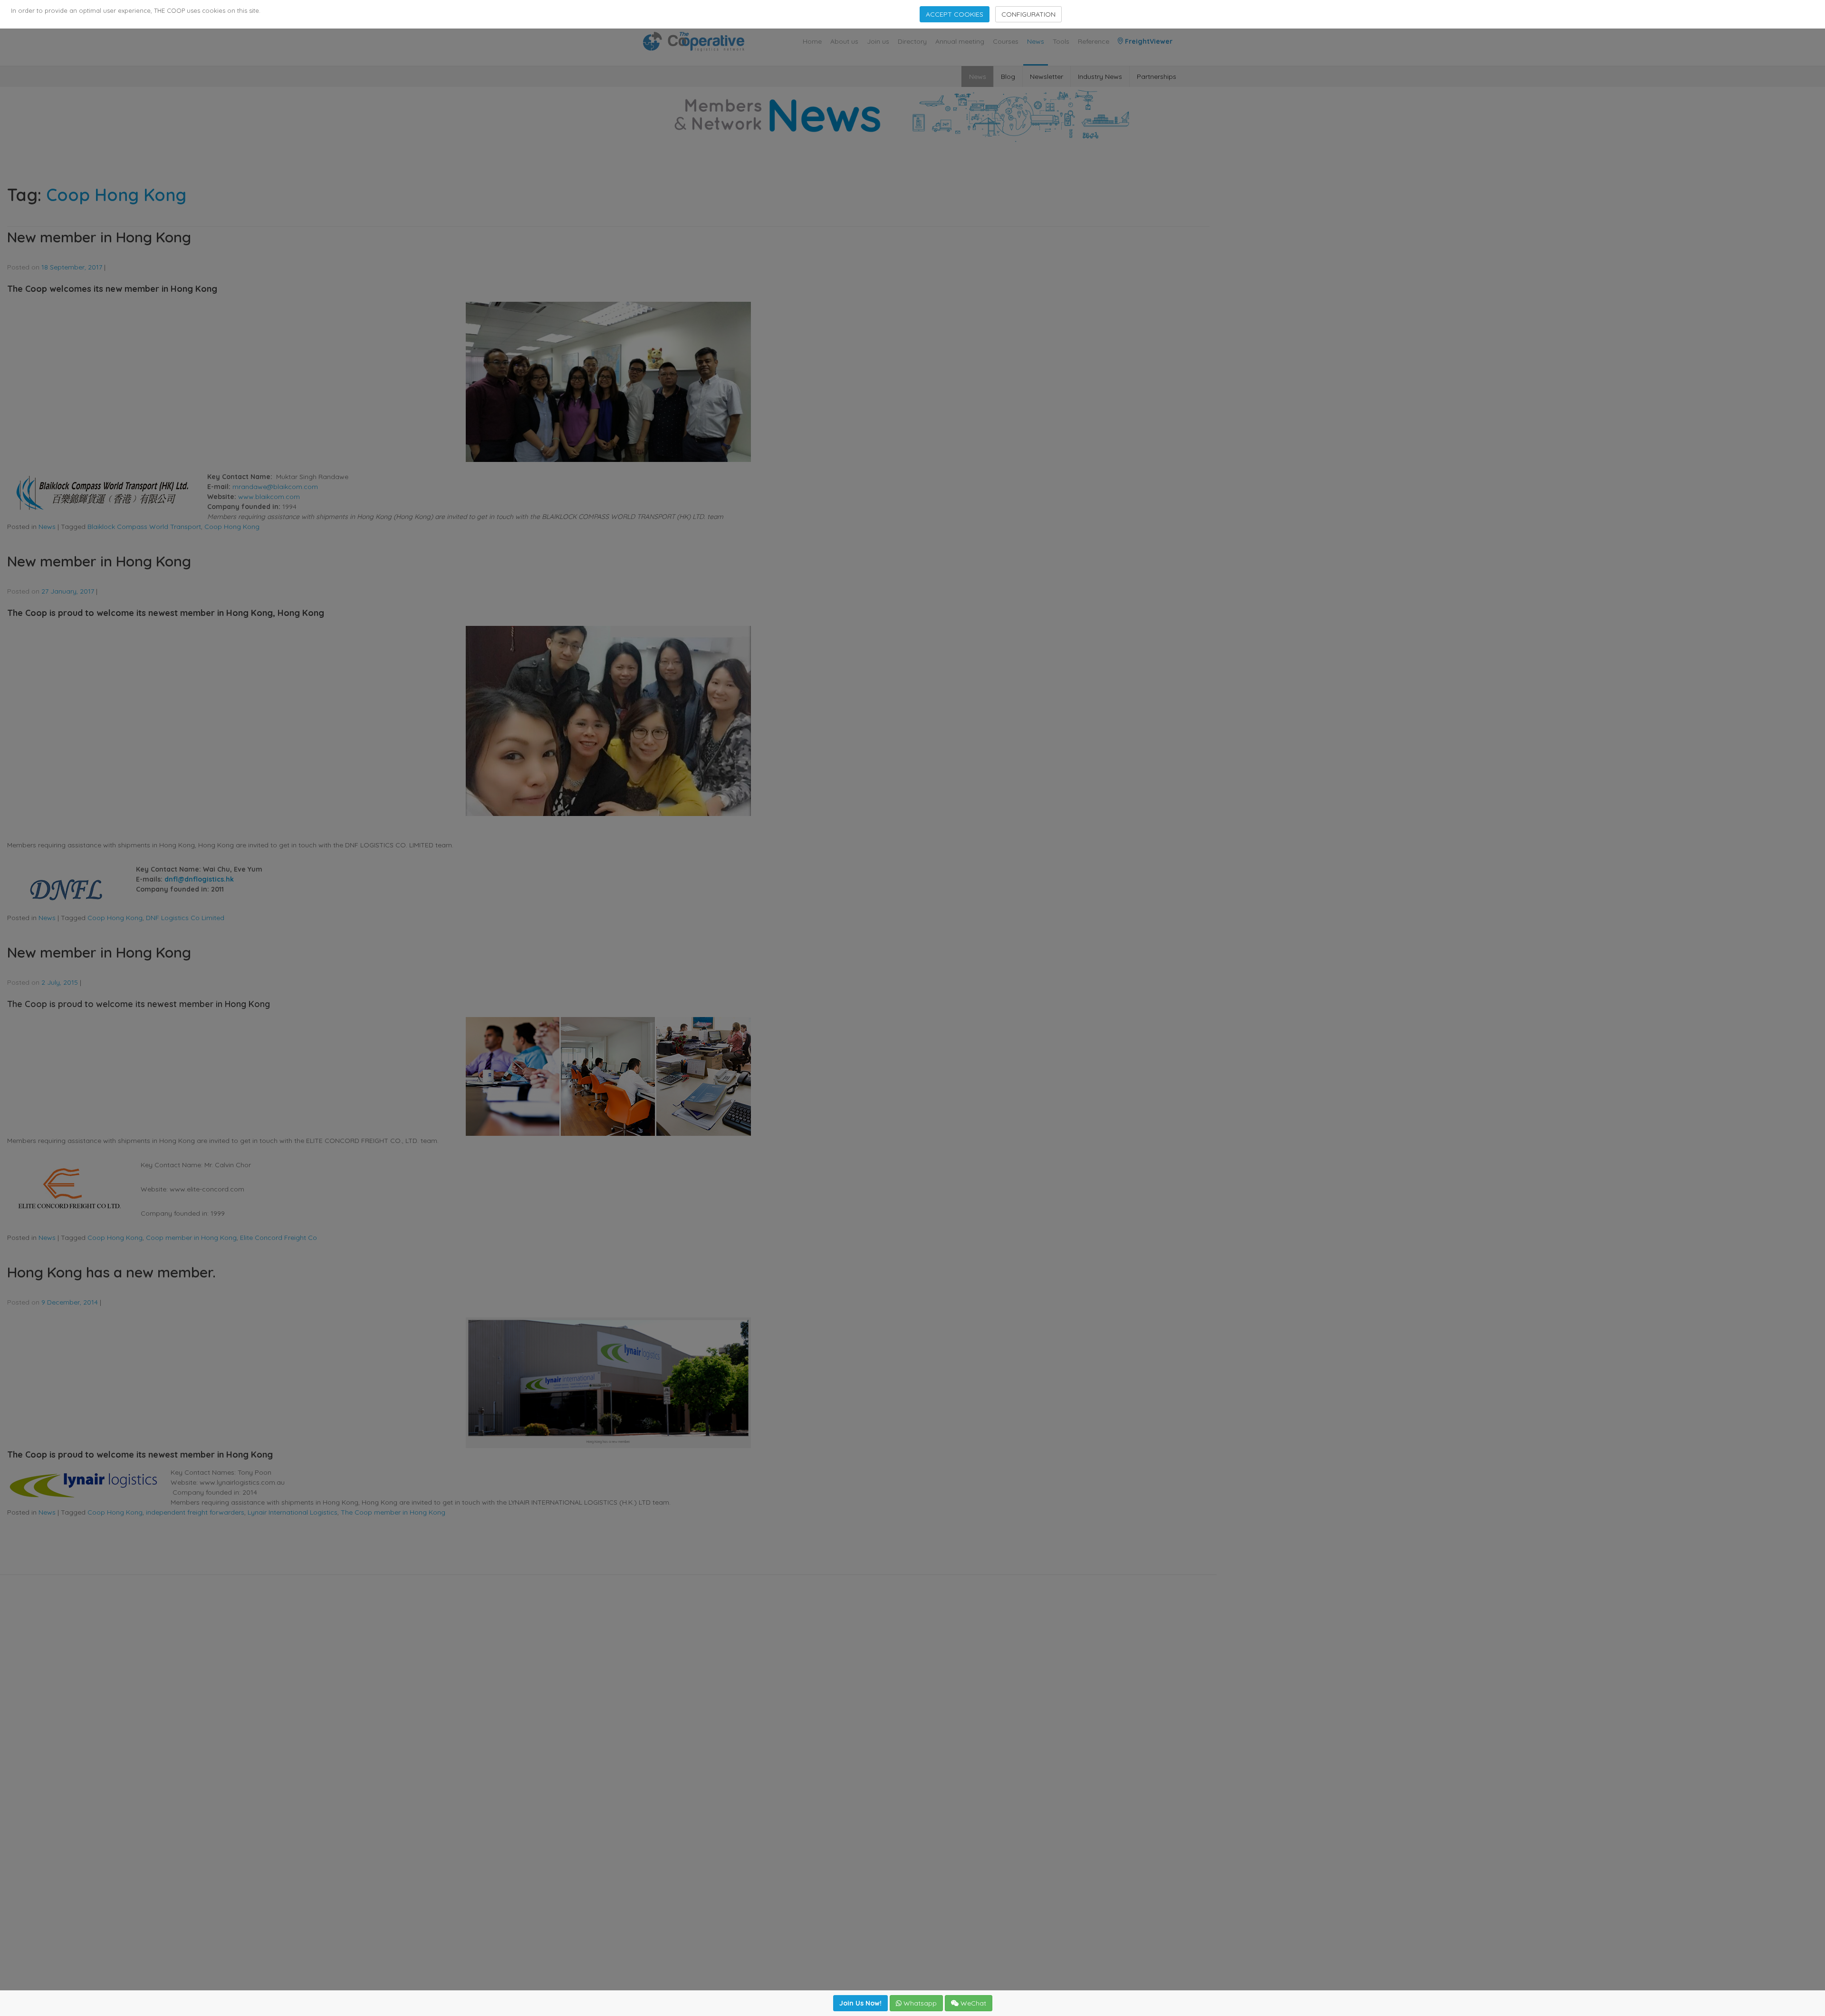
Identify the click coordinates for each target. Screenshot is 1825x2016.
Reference (1094, 41)
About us (844, 41)
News (1036, 41)
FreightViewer (1148, 41)
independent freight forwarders (195, 1512)
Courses (1006, 41)
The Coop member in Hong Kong (393, 1512)
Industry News (1100, 77)
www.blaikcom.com (269, 497)
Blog (1008, 77)
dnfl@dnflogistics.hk (199, 879)
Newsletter (1047, 77)
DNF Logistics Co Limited (185, 918)
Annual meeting (960, 41)
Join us (878, 41)
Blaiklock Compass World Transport (144, 527)
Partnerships (1157, 77)
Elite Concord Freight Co (279, 1238)
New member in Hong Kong (99, 237)
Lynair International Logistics (293, 1512)
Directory (912, 41)
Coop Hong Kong (232, 527)
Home (812, 41)
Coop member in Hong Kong (191, 1238)
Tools (1061, 41)
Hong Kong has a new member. (111, 1272)
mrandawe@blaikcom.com (275, 487)
